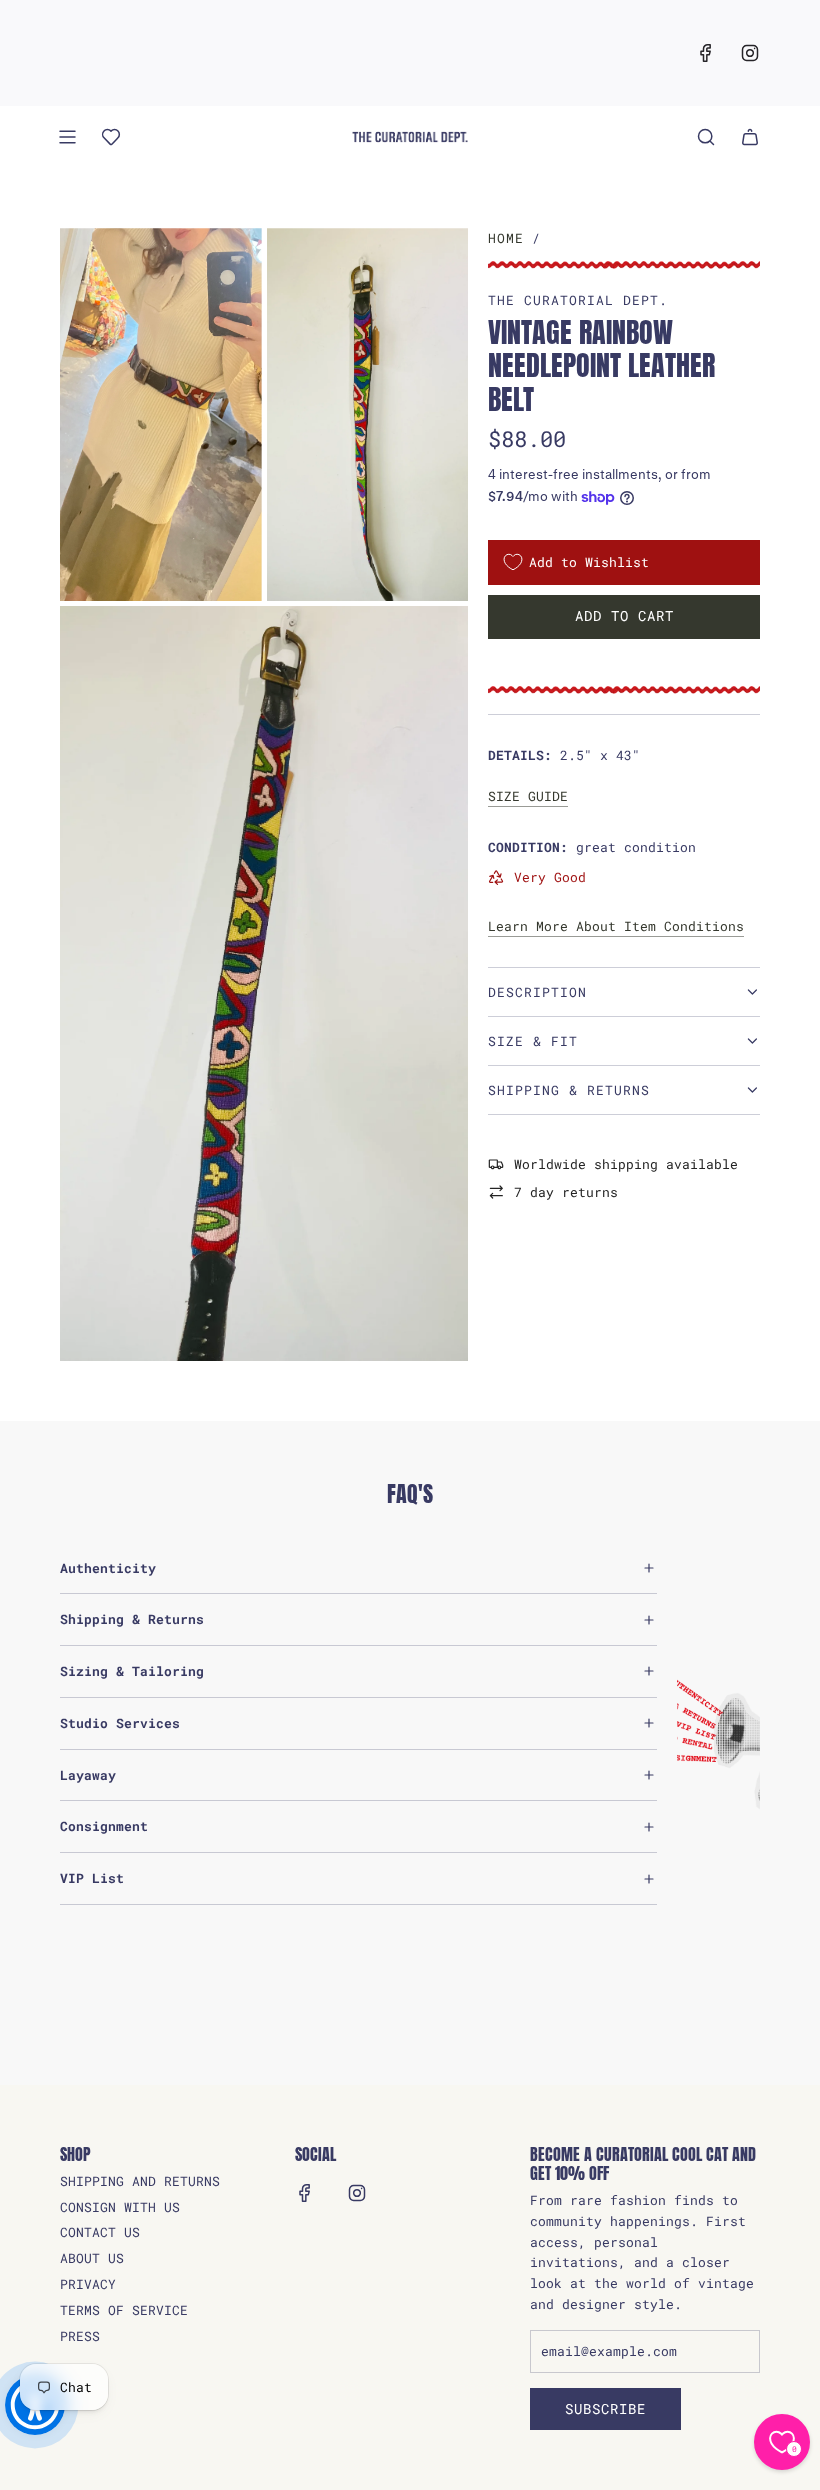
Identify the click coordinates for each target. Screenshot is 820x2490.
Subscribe (605, 2408)
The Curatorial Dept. (578, 300)
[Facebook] (706, 53)
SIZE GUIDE (528, 796)
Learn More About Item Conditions (616, 926)
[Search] (706, 137)
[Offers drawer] (111, 137)
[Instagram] (750, 53)
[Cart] (750, 137)
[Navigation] (67, 137)
